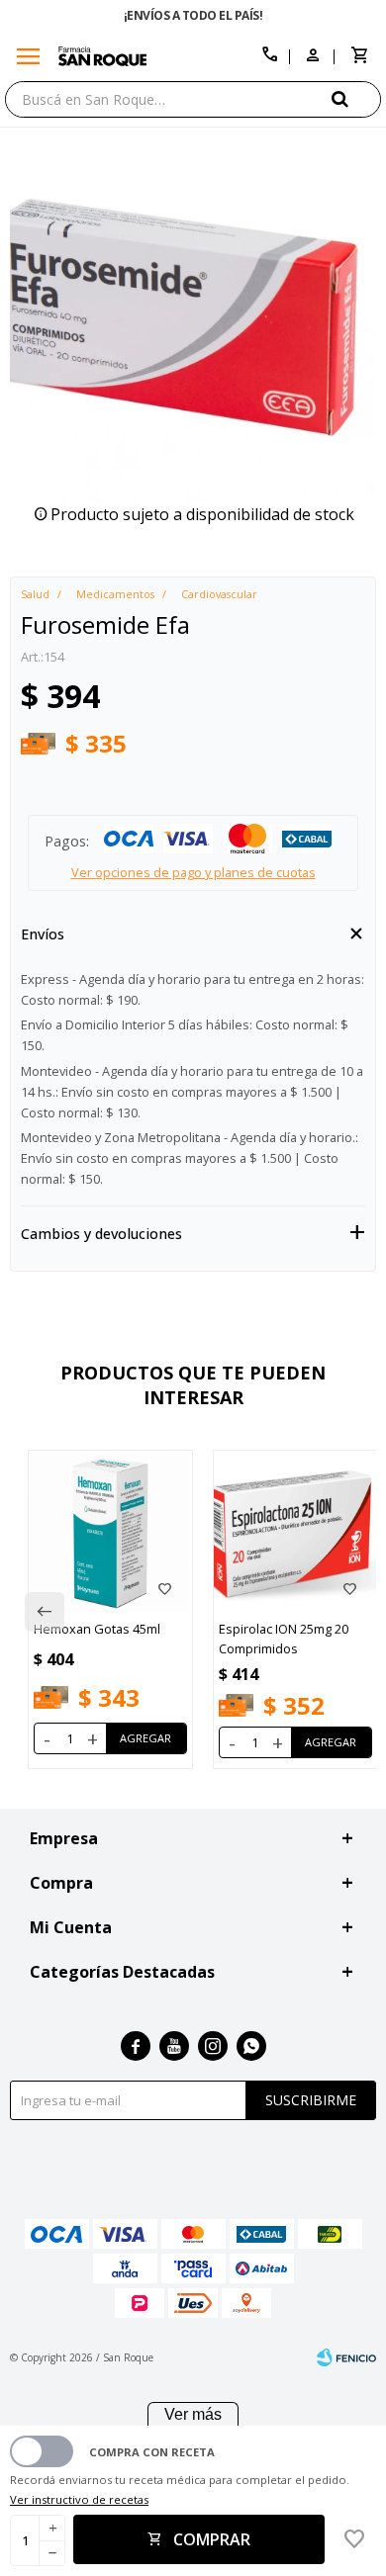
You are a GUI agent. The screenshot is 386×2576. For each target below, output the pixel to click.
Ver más (193, 2414)
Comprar (212, 2539)
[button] (356, 98)
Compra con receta (152, 2452)
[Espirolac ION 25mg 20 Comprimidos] (295, 1532)
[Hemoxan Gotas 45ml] (110, 1532)
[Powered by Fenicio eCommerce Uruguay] (346, 2357)
